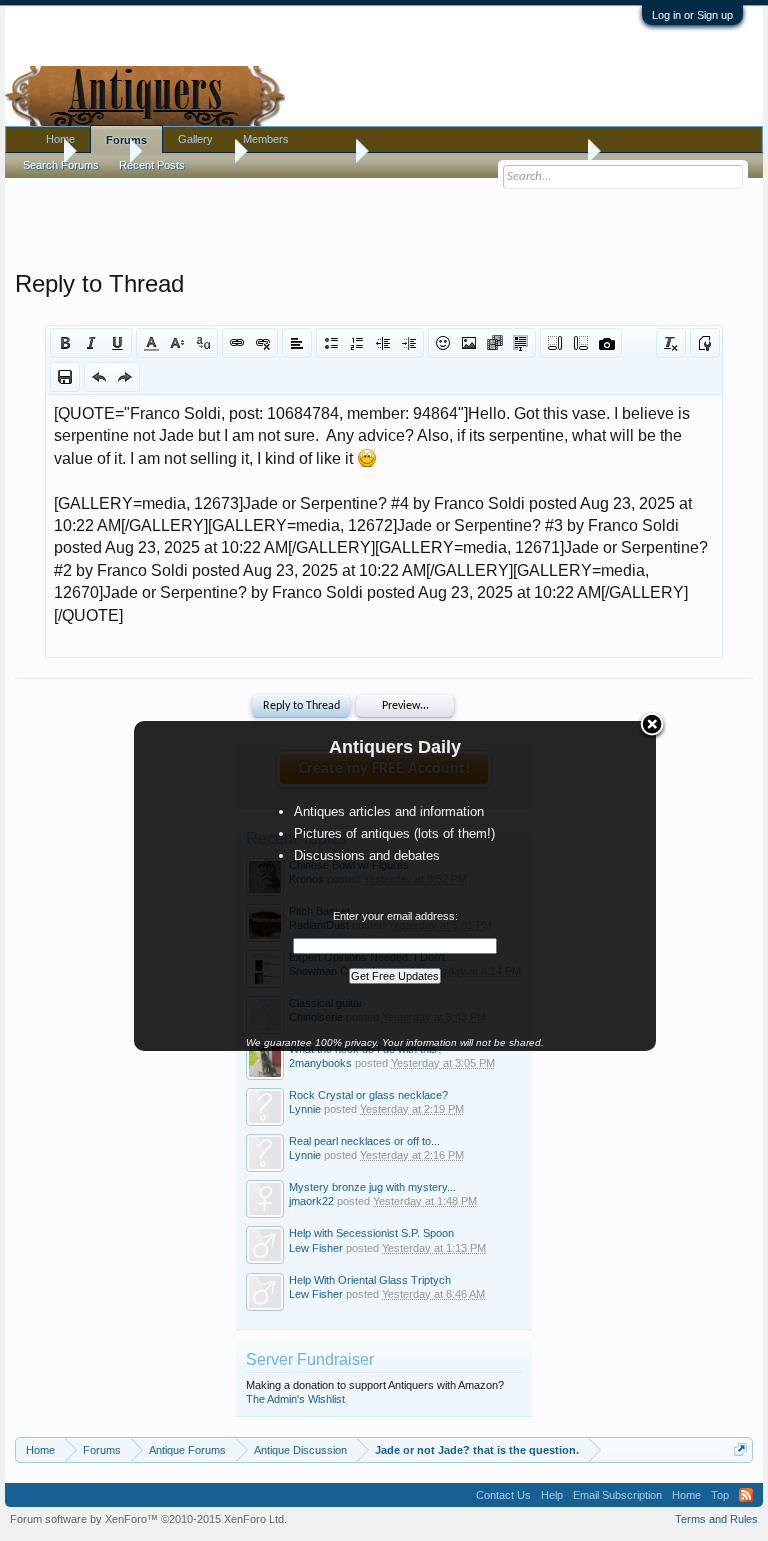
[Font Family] (203, 343)
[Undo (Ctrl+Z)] (99, 377)
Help (552, 1495)
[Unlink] (263, 343)
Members (266, 139)
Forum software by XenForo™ (148, 1519)
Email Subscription (617, 1495)
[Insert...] (521, 343)
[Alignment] (297, 343)
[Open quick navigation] (740, 1449)
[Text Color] (151, 343)
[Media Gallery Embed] (607, 343)
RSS (746, 1495)
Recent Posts (152, 165)
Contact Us (503, 1495)
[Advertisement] (384, 219)
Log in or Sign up (692, 15)
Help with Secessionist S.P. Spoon (371, 1233)
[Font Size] (177, 343)
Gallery (195, 139)
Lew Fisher (316, 1248)
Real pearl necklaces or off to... (364, 1141)
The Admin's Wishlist (295, 1399)
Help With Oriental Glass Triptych (370, 1280)
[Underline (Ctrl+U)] (117, 343)
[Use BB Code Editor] (705, 343)
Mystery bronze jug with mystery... (372, 1187)
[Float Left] (555, 343)
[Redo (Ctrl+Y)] (125, 377)
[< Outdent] (383, 343)
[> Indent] (409, 343)
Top (720, 1495)
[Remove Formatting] (671, 343)
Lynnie (305, 1109)
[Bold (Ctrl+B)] (65, 343)
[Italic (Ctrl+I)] (91, 343)
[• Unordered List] (331, 343)
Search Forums (61, 165)
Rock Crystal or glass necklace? (368, 1095)
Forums (126, 140)
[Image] (469, 343)
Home (60, 139)
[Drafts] (65, 377)
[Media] (495, 343)
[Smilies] (443, 343)
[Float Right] (581, 343)
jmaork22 (311, 1201)
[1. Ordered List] (357, 343)
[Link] (237, 343)
